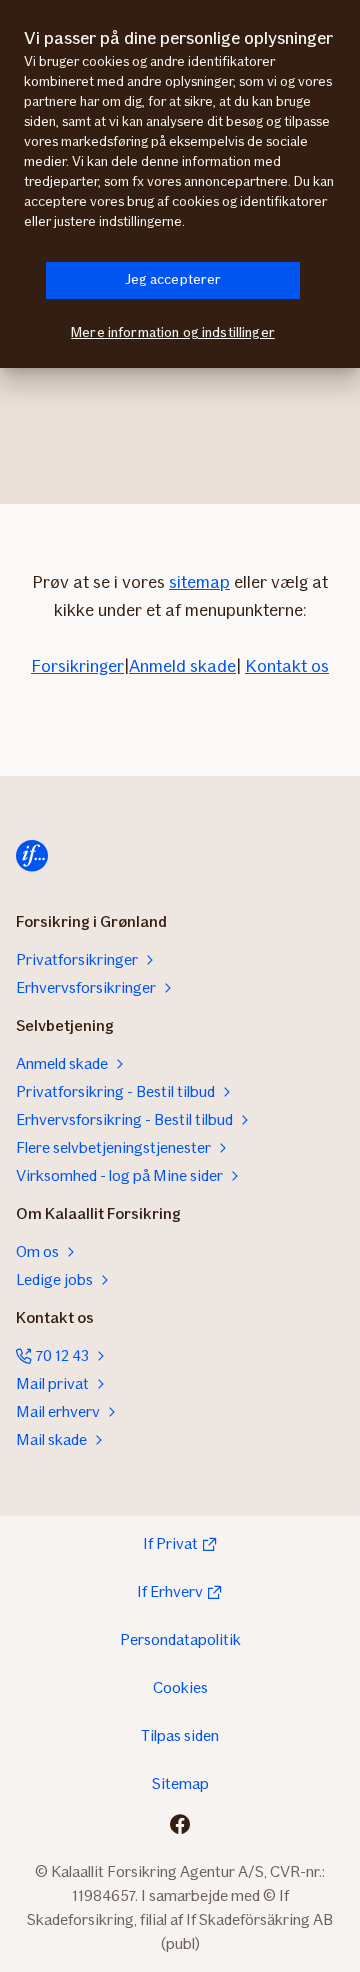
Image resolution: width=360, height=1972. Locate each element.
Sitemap (180, 1783)
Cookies (180, 1687)
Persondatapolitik (180, 1639)
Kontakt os (287, 666)
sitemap (199, 582)
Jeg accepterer (173, 279)
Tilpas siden (180, 1735)
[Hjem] (32, 856)
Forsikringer (77, 666)
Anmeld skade (182, 666)
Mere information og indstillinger (173, 332)
